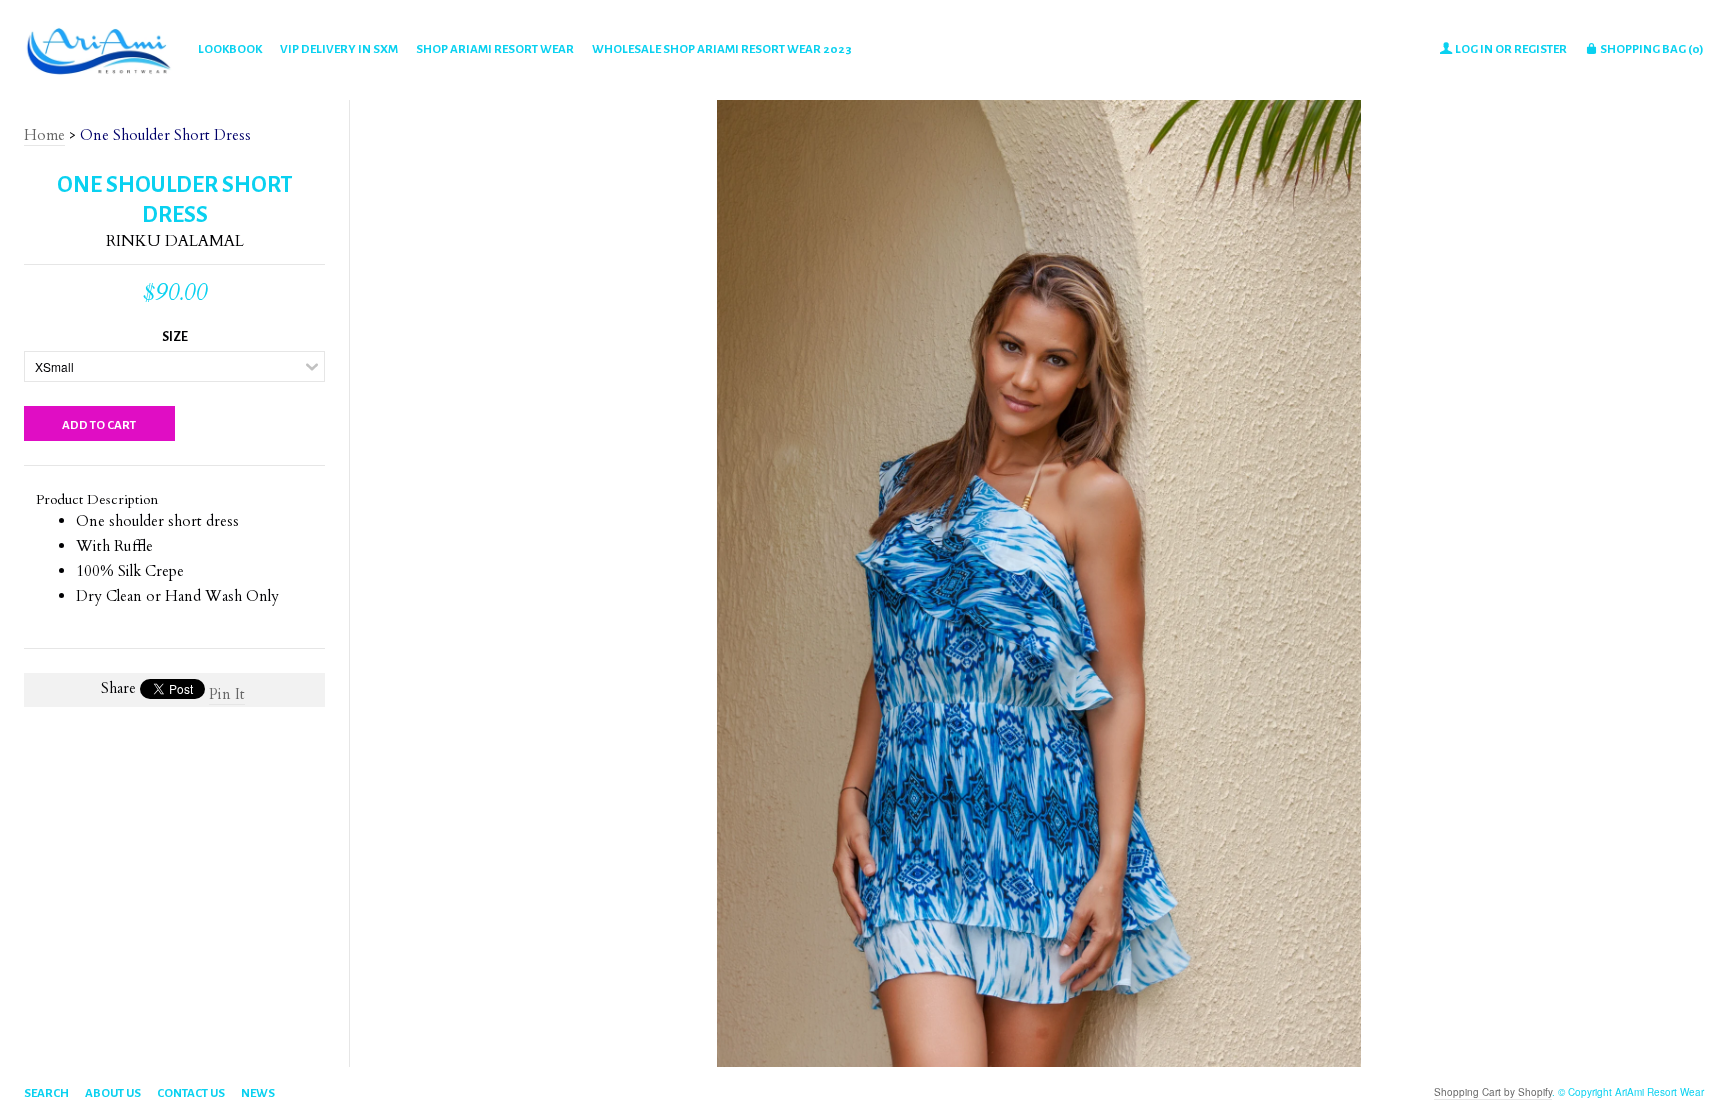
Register (1540, 49)
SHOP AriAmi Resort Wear (495, 49)
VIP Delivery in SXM (339, 49)
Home (44, 135)
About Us (113, 1093)
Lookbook (230, 49)
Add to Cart (99, 425)
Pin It (227, 694)
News (258, 1093)
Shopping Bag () (1651, 49)
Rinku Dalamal (175, 241)
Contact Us (191, 1093)
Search (46, 1093)
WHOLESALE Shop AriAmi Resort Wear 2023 (722, 49)
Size (175, 337)
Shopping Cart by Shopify (1493, 1092)
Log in (1474, 49)
